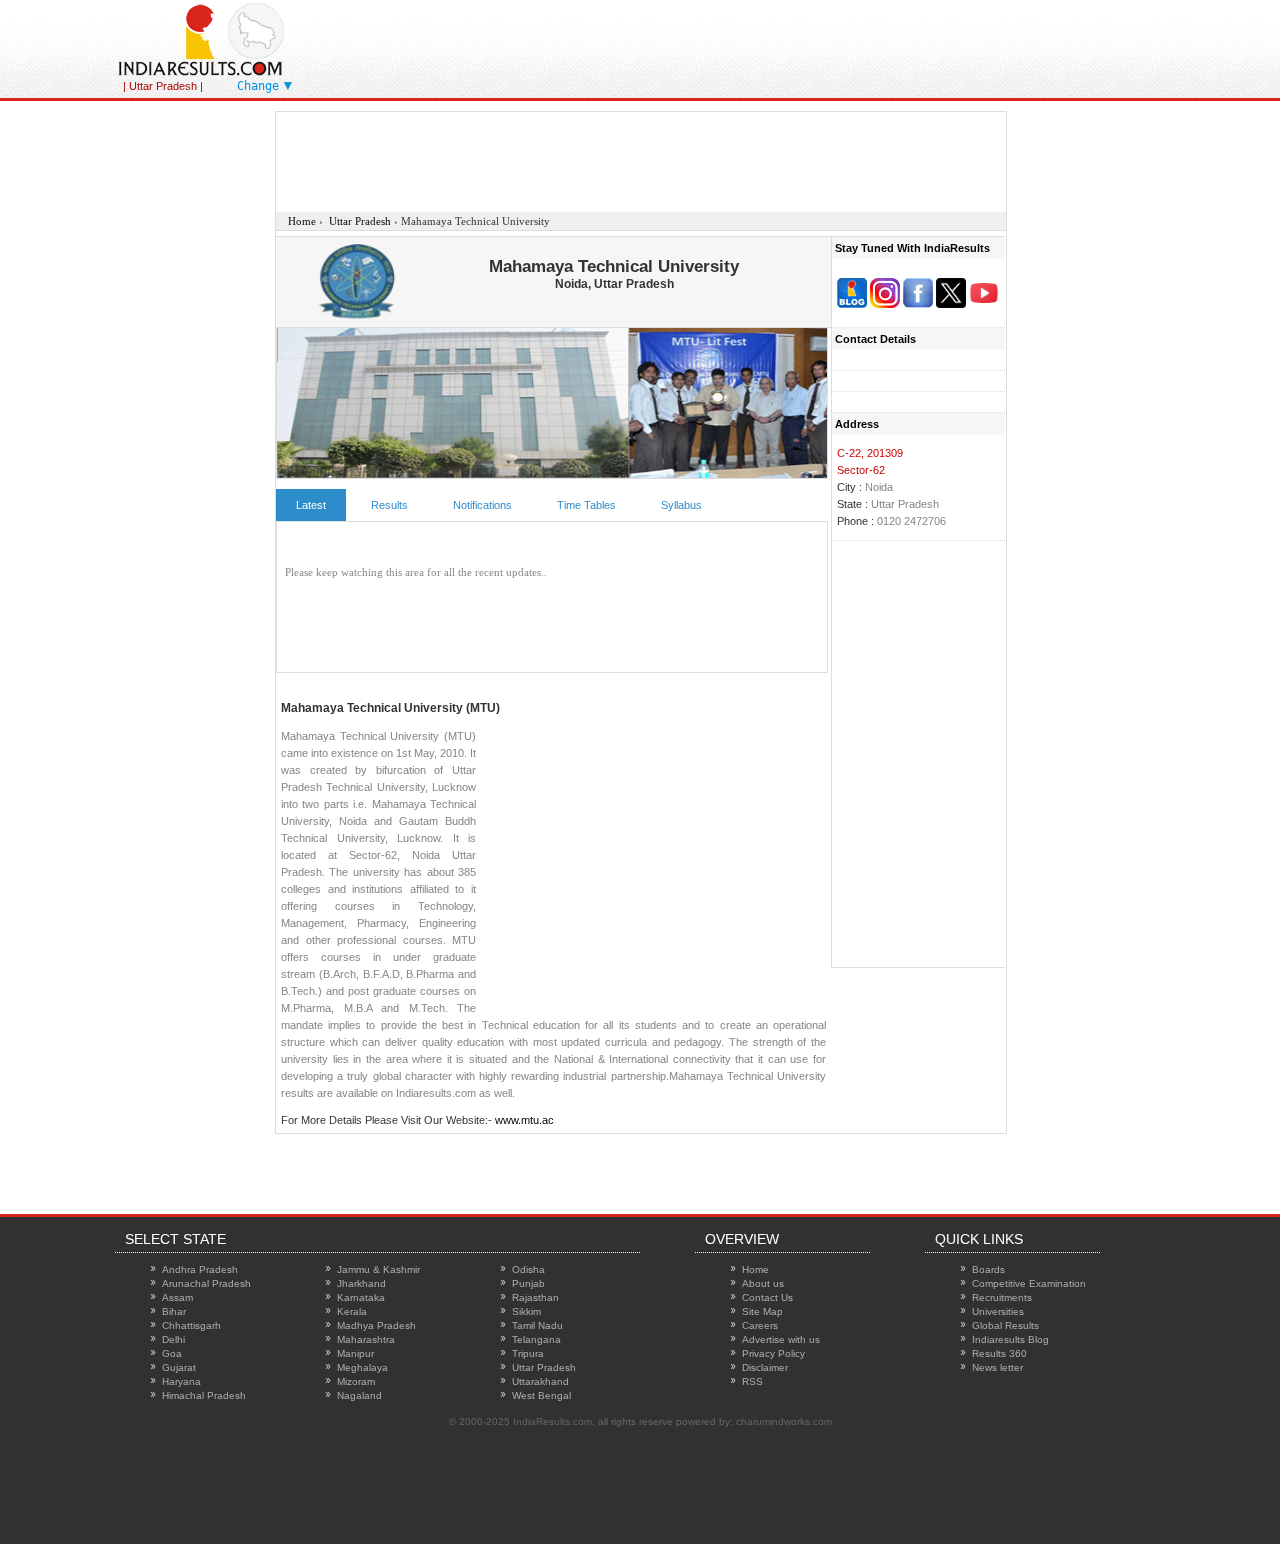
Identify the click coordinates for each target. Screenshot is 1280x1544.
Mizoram (356, 1381)
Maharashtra (366, 1339)
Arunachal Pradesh (206, 1283)
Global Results (1005, 1325)
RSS (752, 1381)
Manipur (355, 1353)
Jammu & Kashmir (378, 1269)
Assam (177, 1297)
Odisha (528, 1269)
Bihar (174, 1311)
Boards (988, 1269)
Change (258, 86)
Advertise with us (781, 1339)
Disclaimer (765, 1367)
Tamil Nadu (537, 1325)
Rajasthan (535, 1297)
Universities (998, 1311)
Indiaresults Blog (1010, 1339)
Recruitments (1002, 1297)
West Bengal (541, 1395)
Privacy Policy (773, 1353)
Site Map (762, 1311)
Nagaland (359, 1395)
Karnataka (361, 1297)
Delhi (173, 1339)
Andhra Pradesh (200, 1269)
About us (763, 1283)
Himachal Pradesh (204, 1395)
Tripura (528, 1353)
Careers (760, 1325)
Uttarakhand (540, 1381)
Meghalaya (362, 1367)
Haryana (181, 1381)
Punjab (528, 1283)
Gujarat (179, 1367)
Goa (172, 1353)
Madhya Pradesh (376, 1325)
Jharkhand (361, 1283)
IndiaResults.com (552, 1421)
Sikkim (526, 1311)
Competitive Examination (1029, 1283)
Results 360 (999, 1353)
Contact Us (767, 1297)
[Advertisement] (829, 45)
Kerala (352, 1311)
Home (755, 1269)
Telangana (536, 1339)
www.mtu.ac (524, 1120)
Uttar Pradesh (544, 1367)
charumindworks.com (784, 1421)
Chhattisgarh (191, 1325)
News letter (997, 1367)
